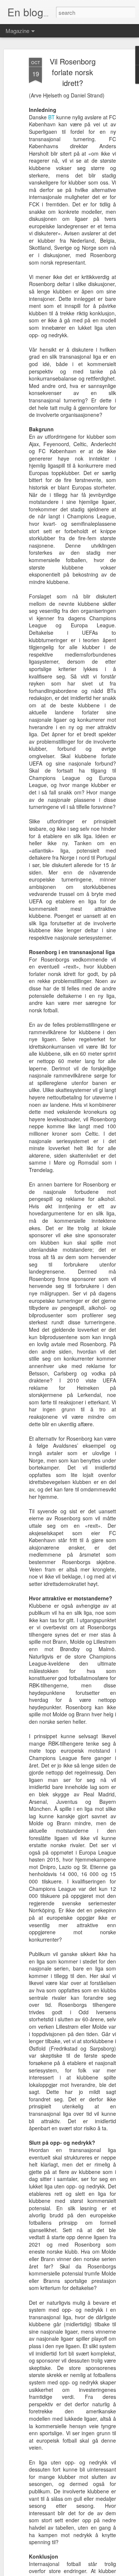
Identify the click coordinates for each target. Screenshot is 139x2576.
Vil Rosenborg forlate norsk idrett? (73, 72)
